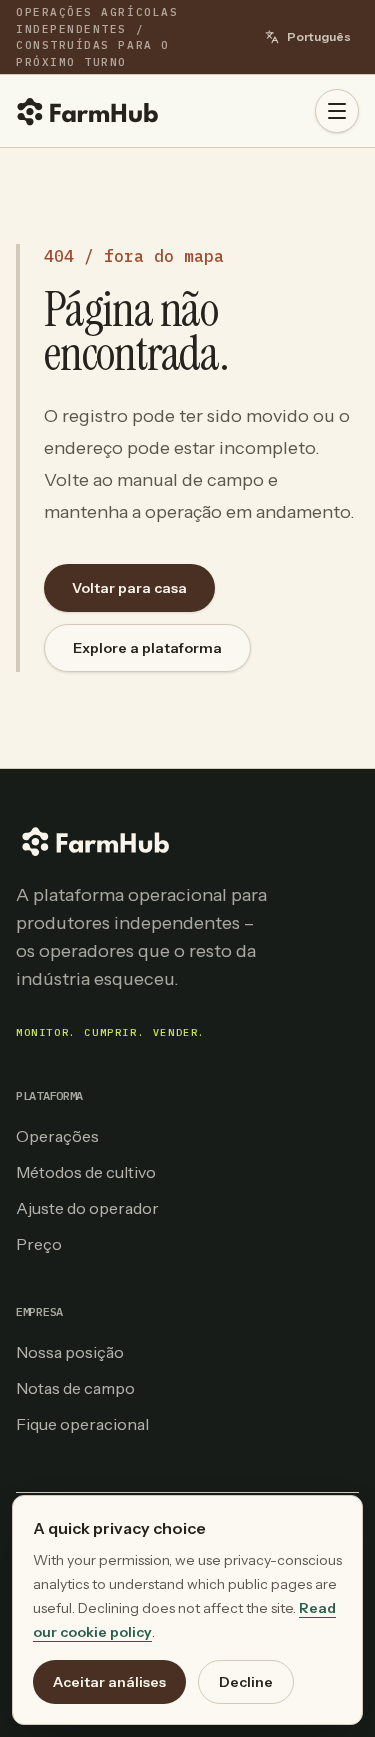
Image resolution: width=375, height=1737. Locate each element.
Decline (246, 1682)
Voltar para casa (129, 588)
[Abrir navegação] (337, 111)
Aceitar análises (109, 1682)
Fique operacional (82, 1424)
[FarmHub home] (88, 111)
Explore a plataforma (147, 648)
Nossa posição (70, 1352)
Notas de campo (75, 1388)
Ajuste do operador (87, 1208)
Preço (39, 1244)
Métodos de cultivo (86, 1172)
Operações (57, 1136)
